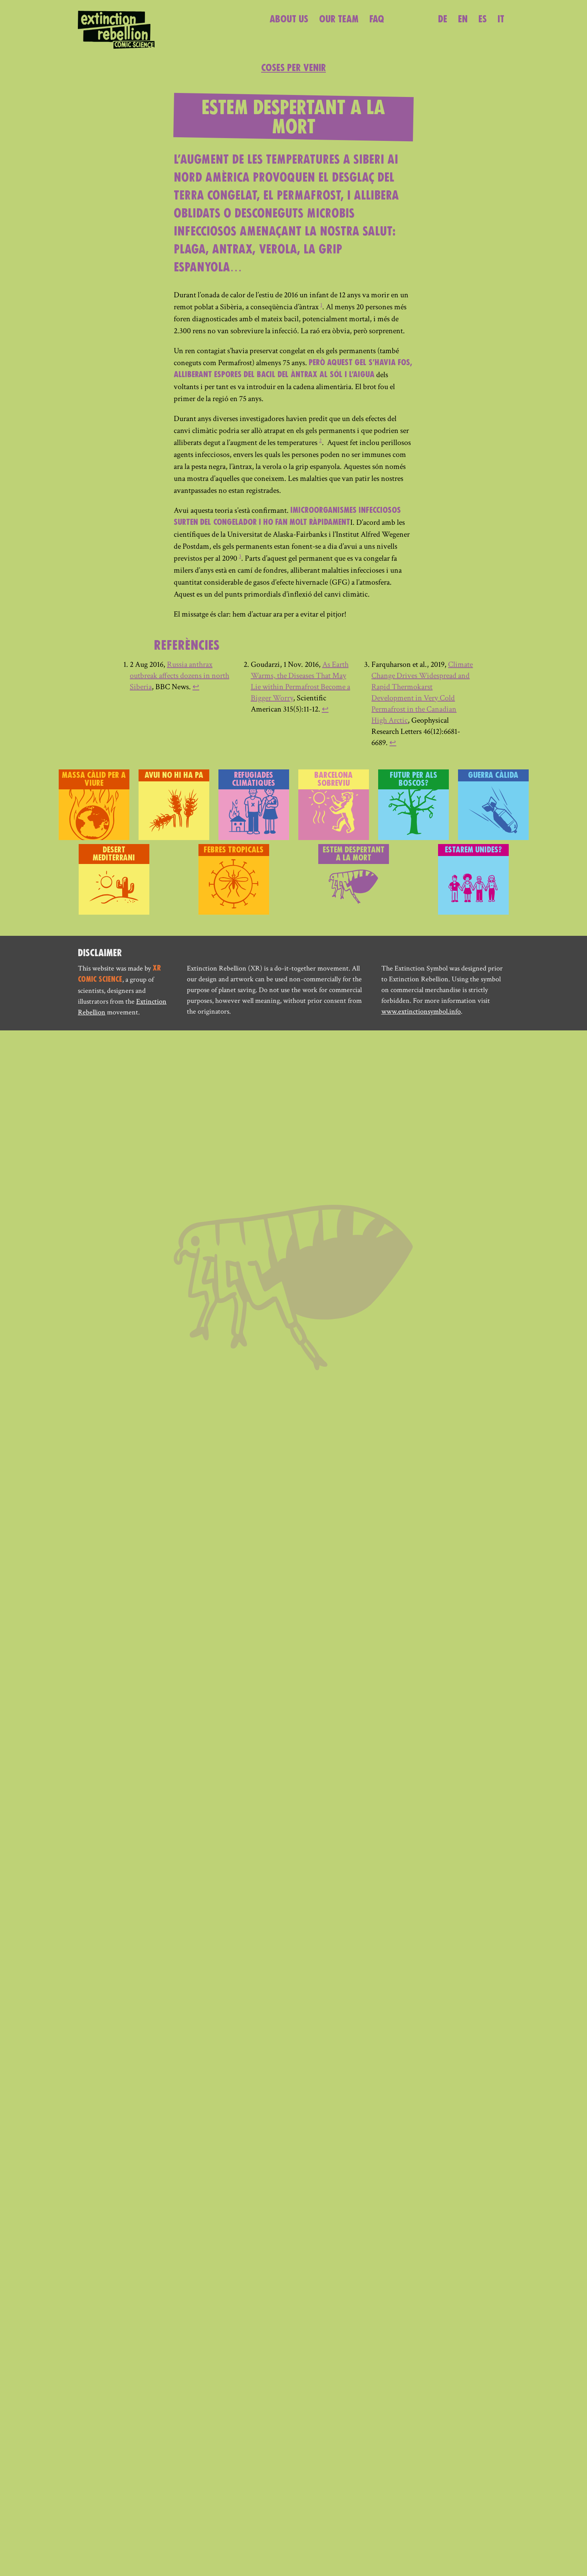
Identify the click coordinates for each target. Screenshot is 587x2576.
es (483, 20)
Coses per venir (293, 68)
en (463, 20)
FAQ (377, 20)
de (443, 20)
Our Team (339, 20)
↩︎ (196, 687)
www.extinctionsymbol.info (421, 1011)
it (501, 20)
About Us (289, 20)
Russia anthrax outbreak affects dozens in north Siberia (179, 676)
